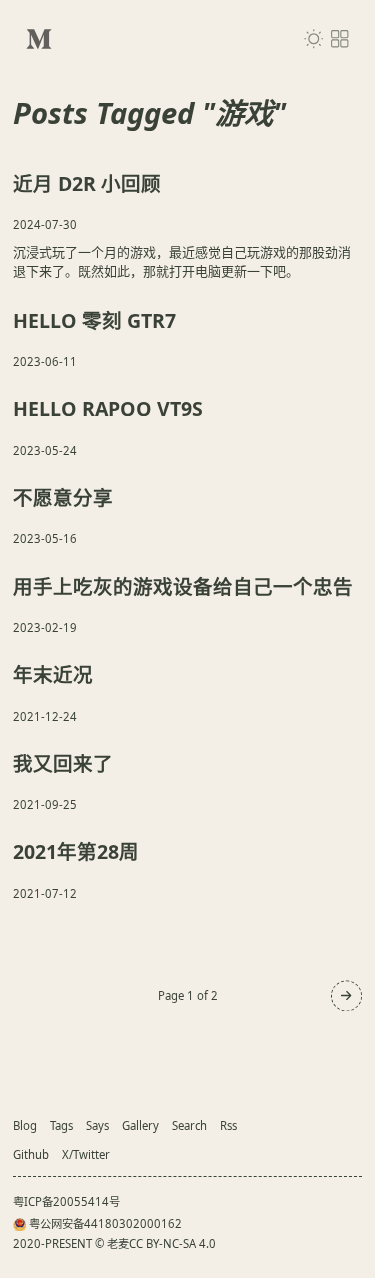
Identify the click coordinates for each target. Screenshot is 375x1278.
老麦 (118, 1243)
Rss (228, 1125)
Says (97, 1125)
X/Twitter (86, 1154)
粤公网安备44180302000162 (105, 1223)
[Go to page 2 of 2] (346, 995)
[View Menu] (340, 39)
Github (31, 1154)
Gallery (140, 1125)
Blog (25, 1125)
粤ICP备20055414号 (66, 1201)
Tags (61, 1125)
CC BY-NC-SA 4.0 (172, 1243)
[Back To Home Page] (39, 39)
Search (189, 1125)
